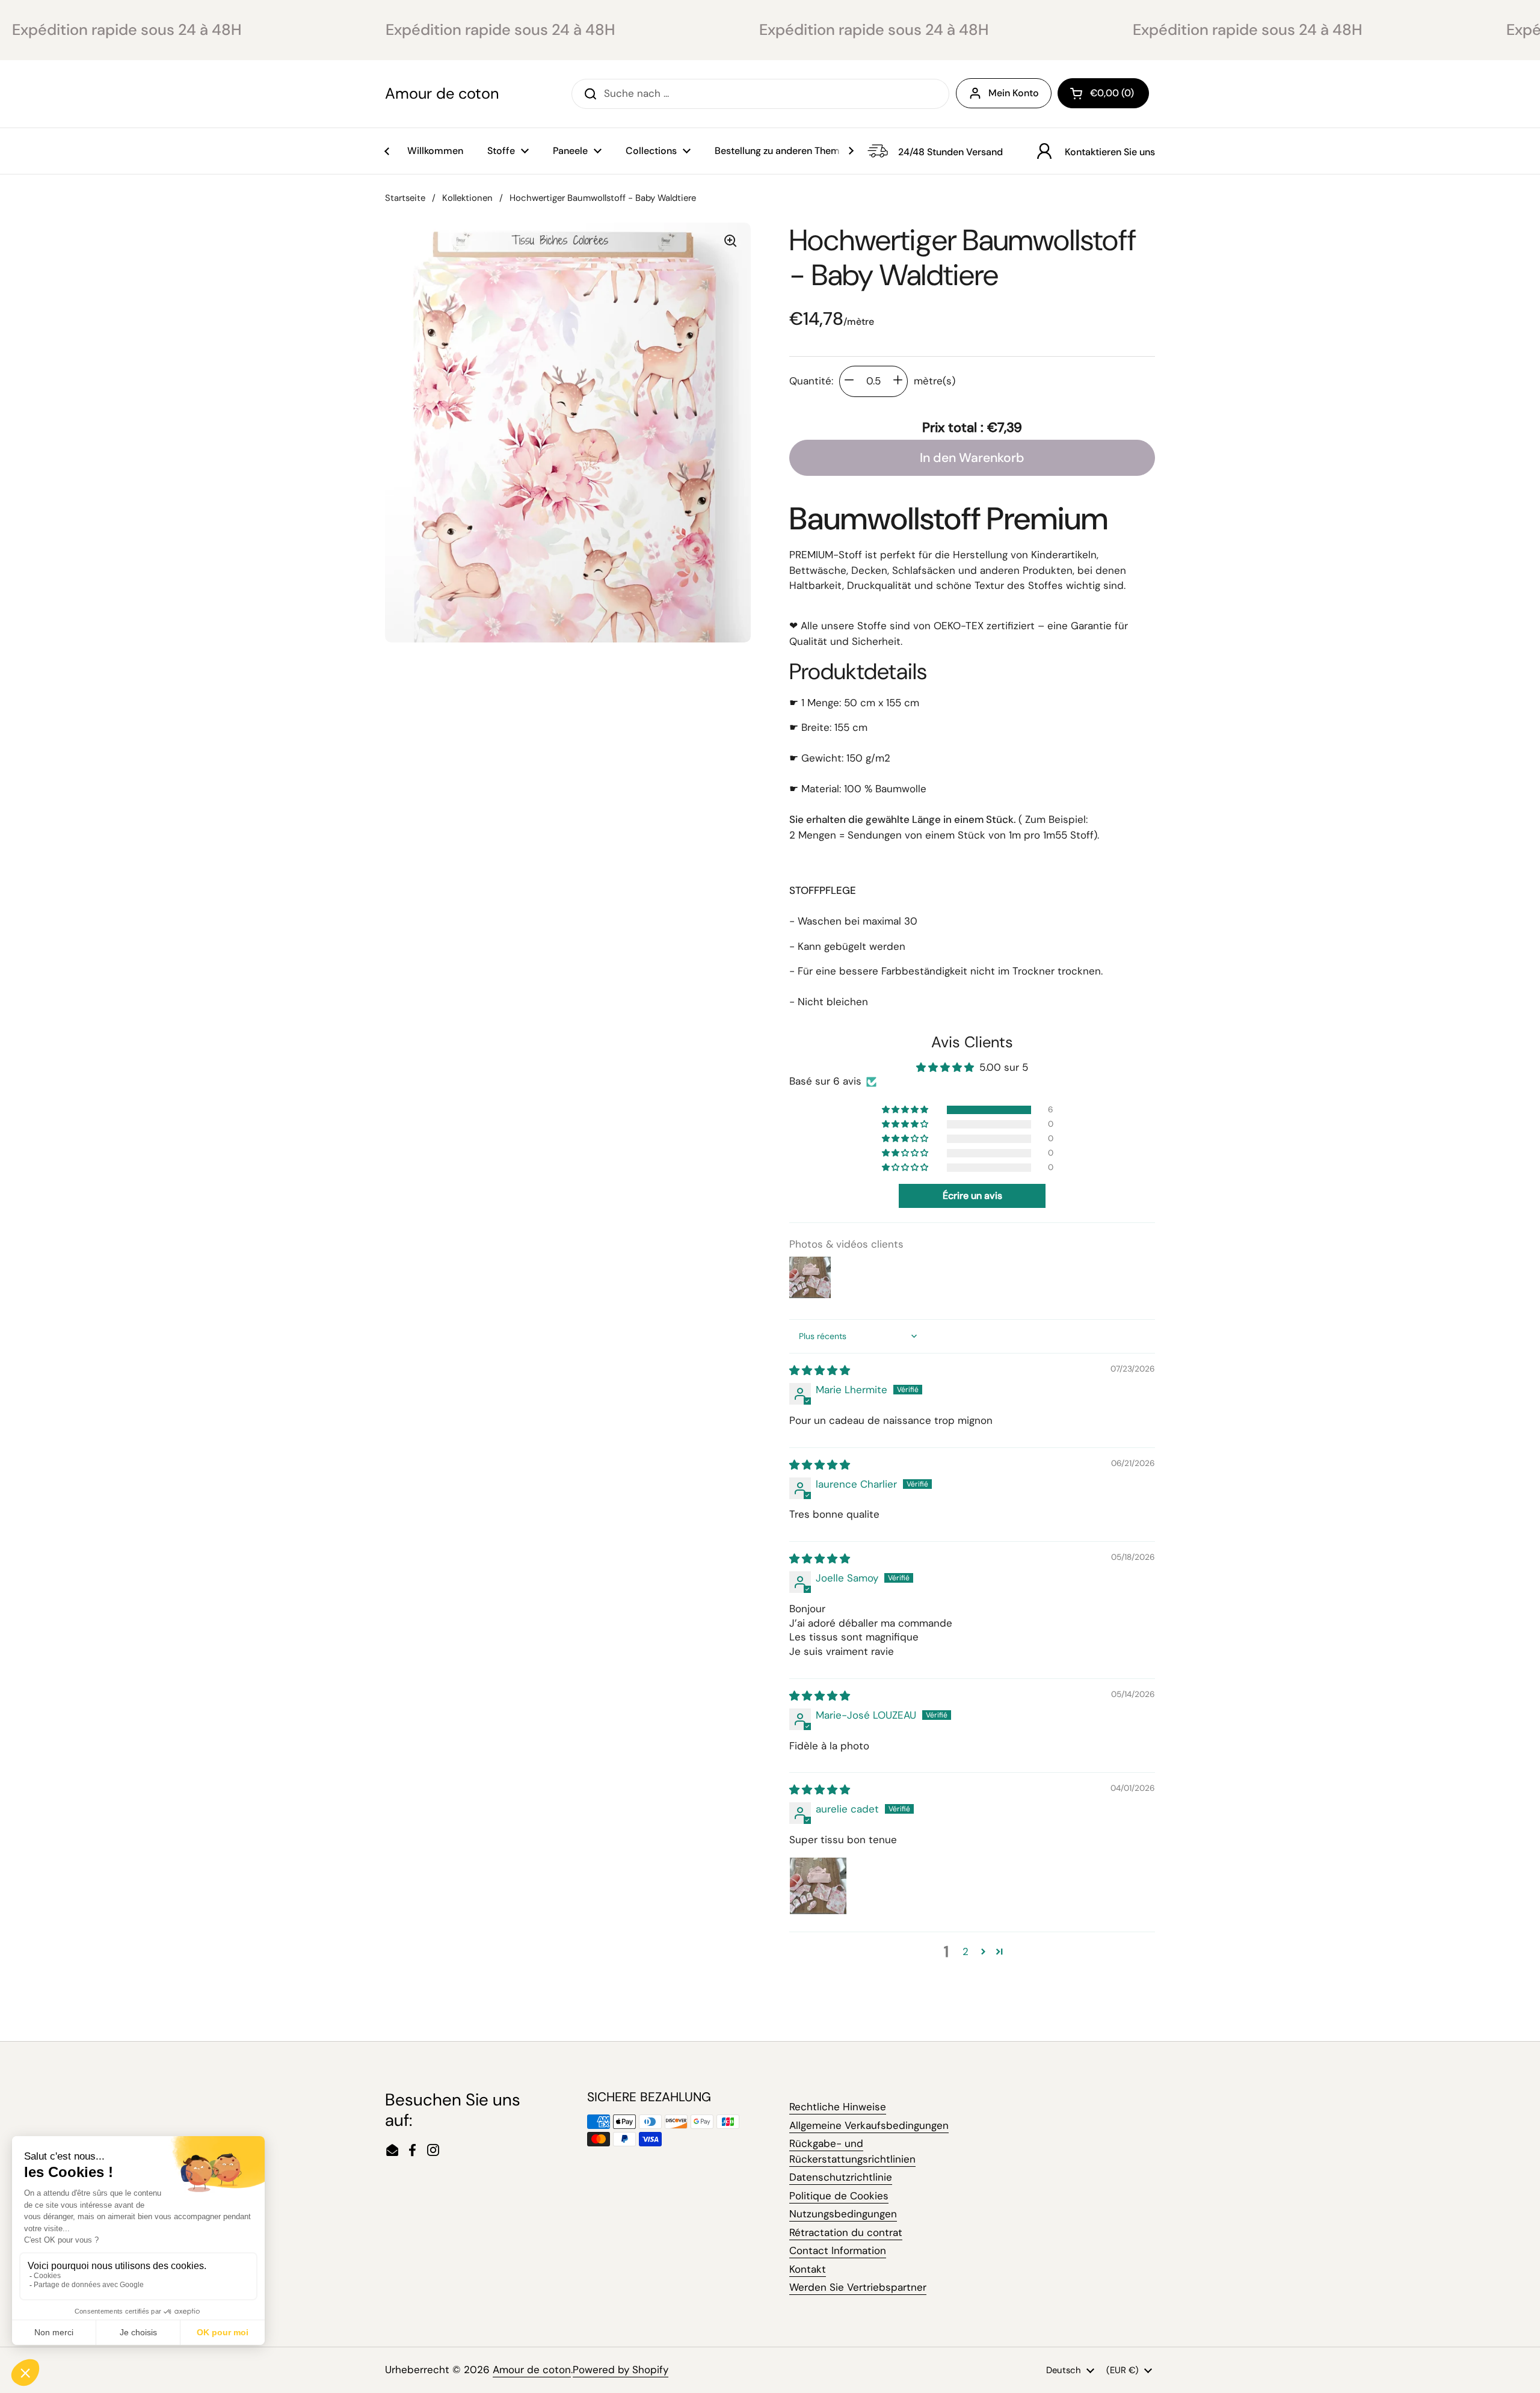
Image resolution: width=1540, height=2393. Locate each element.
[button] (1103, 93)
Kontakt (808, 2269)
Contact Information (838, 2250)
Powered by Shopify (621, 2370)
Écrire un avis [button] (972, 1196)
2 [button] (966, 1951)
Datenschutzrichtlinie (841, 2177)
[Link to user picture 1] (818, 1886)
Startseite (405, 198)
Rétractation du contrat (846, 2232)
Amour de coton (442, 94)
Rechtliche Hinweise (838, 2107)
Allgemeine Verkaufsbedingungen (869, 2125)
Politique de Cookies (839, 2196)
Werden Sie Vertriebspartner (858, 2287)
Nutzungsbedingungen (843, 2214)
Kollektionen (467, 198)
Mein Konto (1014, 93)
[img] (820, 1370)
